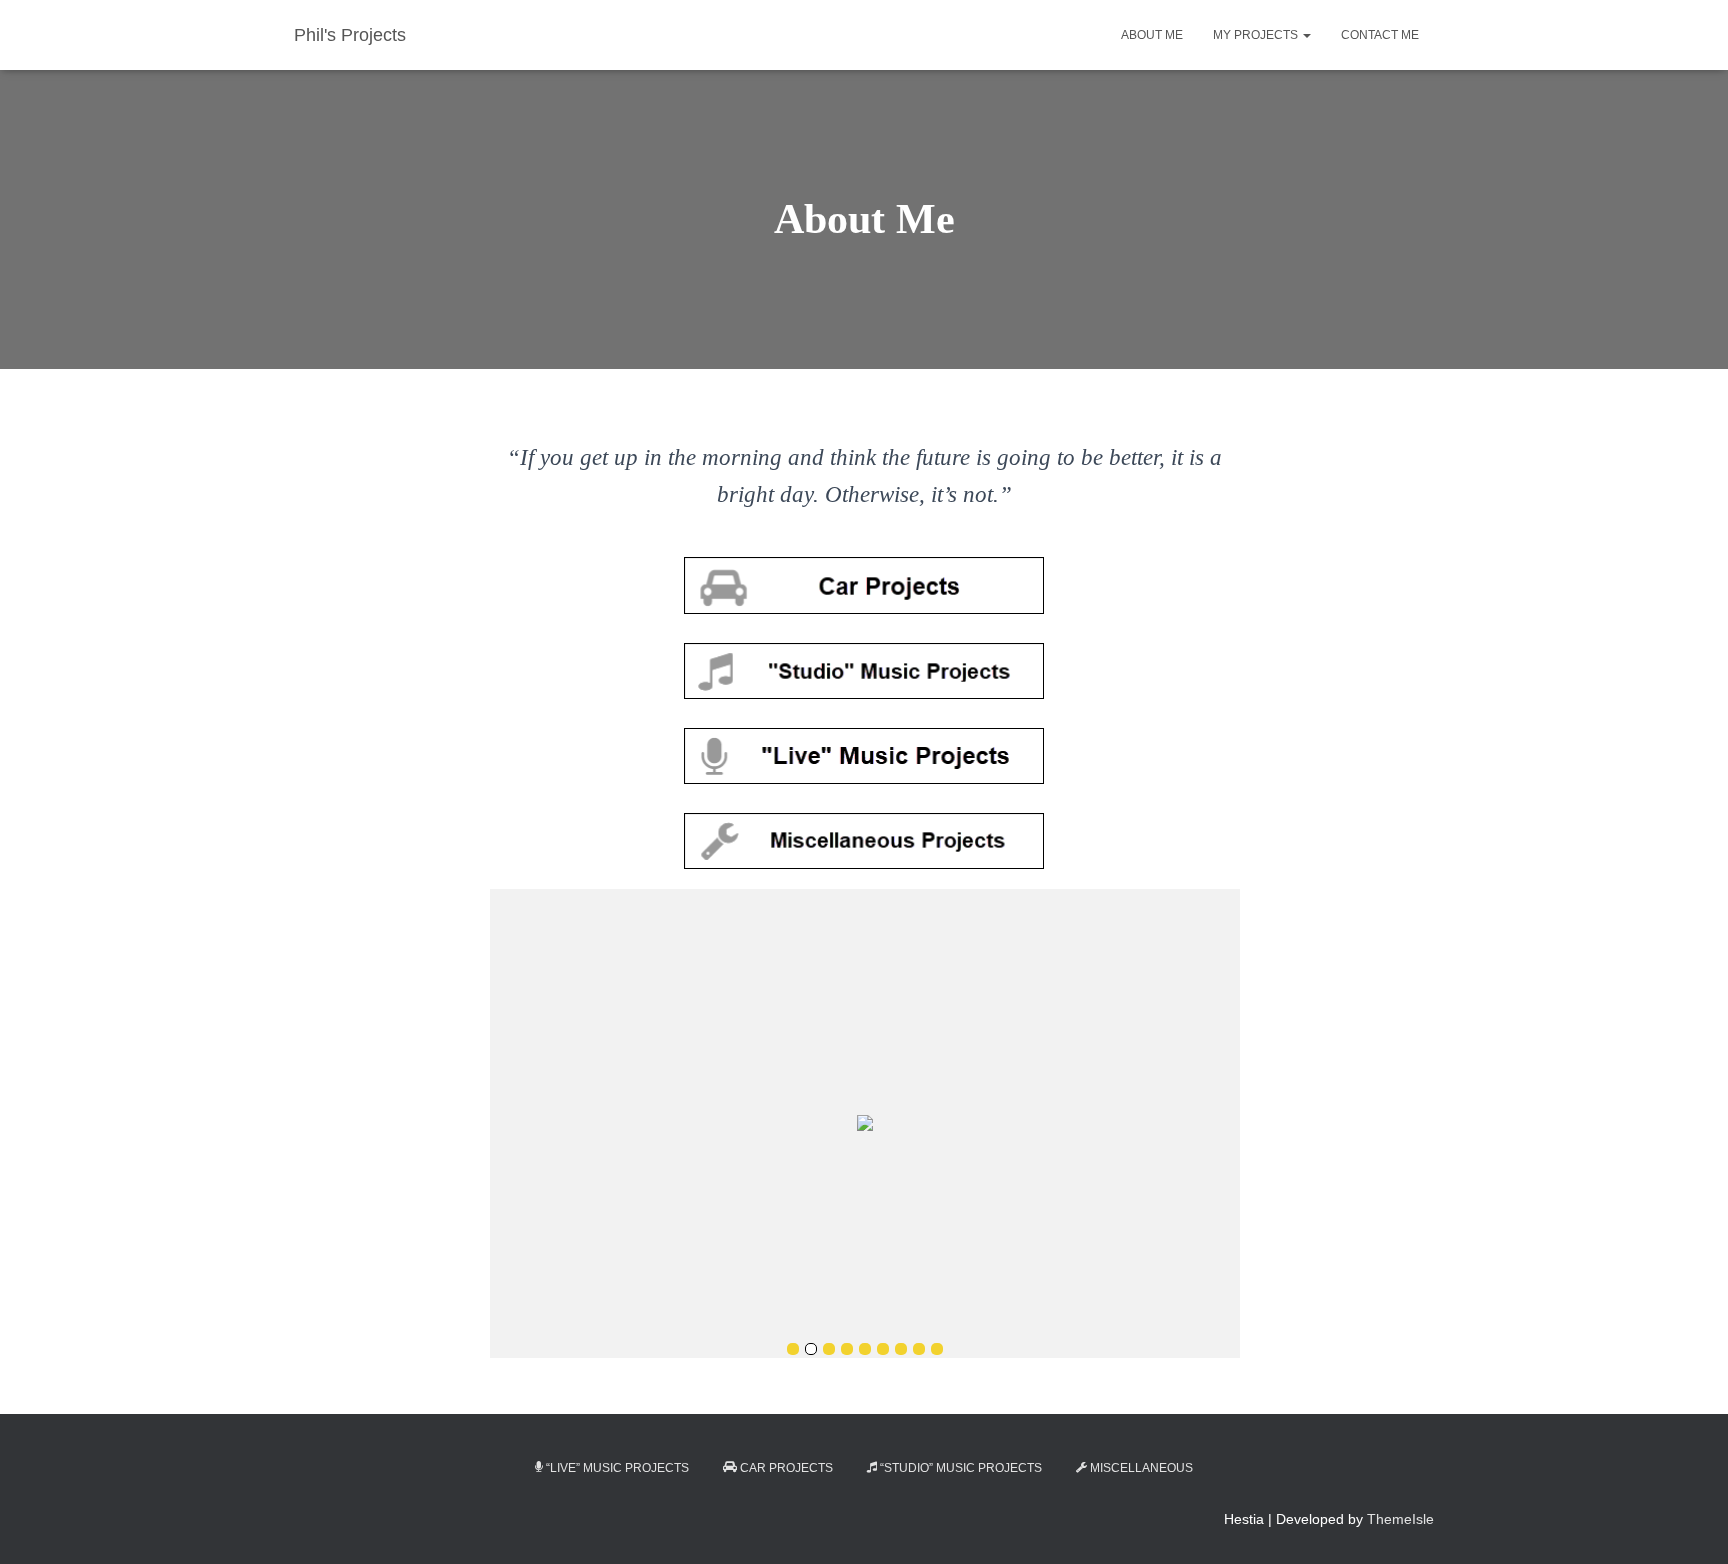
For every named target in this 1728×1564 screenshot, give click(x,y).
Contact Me (1380, 35)
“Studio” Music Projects (961, 1468)
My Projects (1257, 35)
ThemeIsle (1400, 1519)
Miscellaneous (1141, 1468)
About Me (1152, 35)
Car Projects (786, 1468)
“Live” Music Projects (617, 1468)
